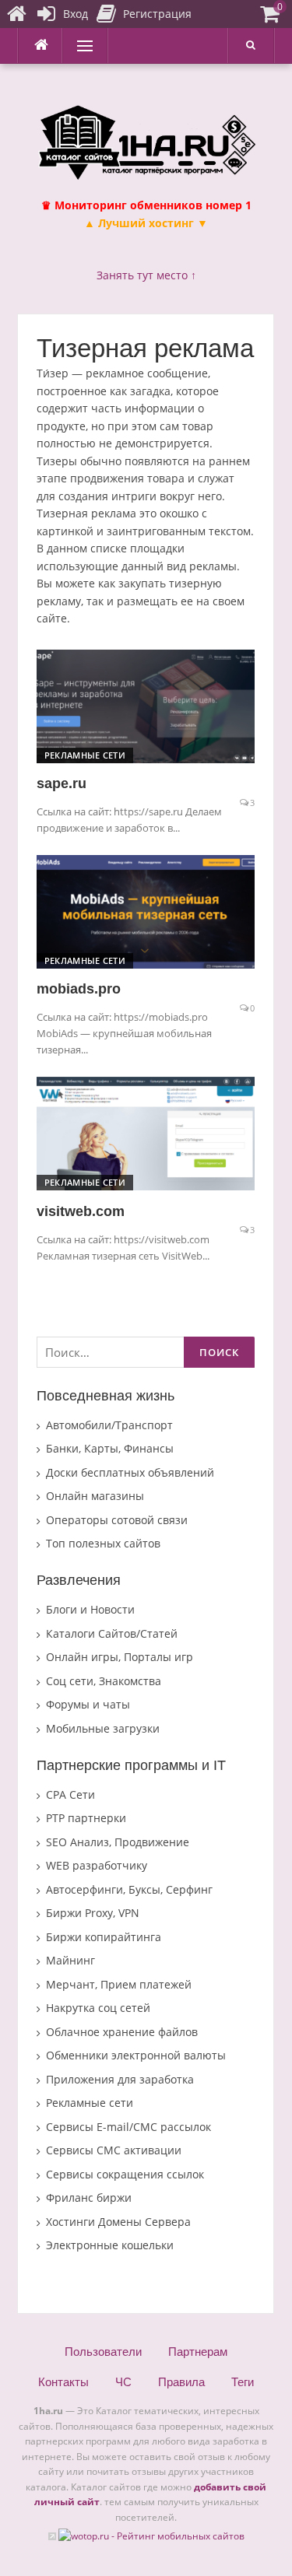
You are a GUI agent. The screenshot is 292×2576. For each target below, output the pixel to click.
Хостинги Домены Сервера (118, 2222)
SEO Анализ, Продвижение (118, 1842)
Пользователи (103, 2352)
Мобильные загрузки (103, 1728)
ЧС (123, 2382)
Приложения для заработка (120, 2079)
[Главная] (16, 14)
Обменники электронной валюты (136, 2055)
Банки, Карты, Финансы (110, 1448)
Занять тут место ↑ (146, 275)
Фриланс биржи (89, 2197)
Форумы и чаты (88, 1704)
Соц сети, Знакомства (104, 1681)
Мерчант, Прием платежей (119, 1984)
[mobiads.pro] (146, 911)
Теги (243, 2382)
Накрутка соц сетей (98, 2008)
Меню (79, 46)
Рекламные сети (85, 755)
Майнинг (70, 1960)
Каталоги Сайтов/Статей (112, 1633)
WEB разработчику (97, 1865)
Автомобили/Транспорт (109, 1425)
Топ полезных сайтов (103, 1543)
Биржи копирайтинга (104, 1937)
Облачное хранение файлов (122, 2032)
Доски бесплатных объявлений (130, 1472)
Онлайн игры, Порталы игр (120, 1657)
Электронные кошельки (110, 2245)
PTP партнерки (86, 1818)
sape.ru (62, 783)
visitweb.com (81, 1211)
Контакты (63, 2382)
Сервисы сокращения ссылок (125, 2174)
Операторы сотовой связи (117, 1520)
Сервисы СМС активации (114, 2150)
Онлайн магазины (95, 1496)
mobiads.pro (79, 989)
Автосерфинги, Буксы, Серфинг (129, 1889)
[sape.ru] (146, 705)
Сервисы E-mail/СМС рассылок (128, 2127)
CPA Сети (70, 1794)
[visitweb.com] (146, 1132)
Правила (181, 2382)
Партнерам (198, 2352)
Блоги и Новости (90, 1609)
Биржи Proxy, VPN (93, 1913)
